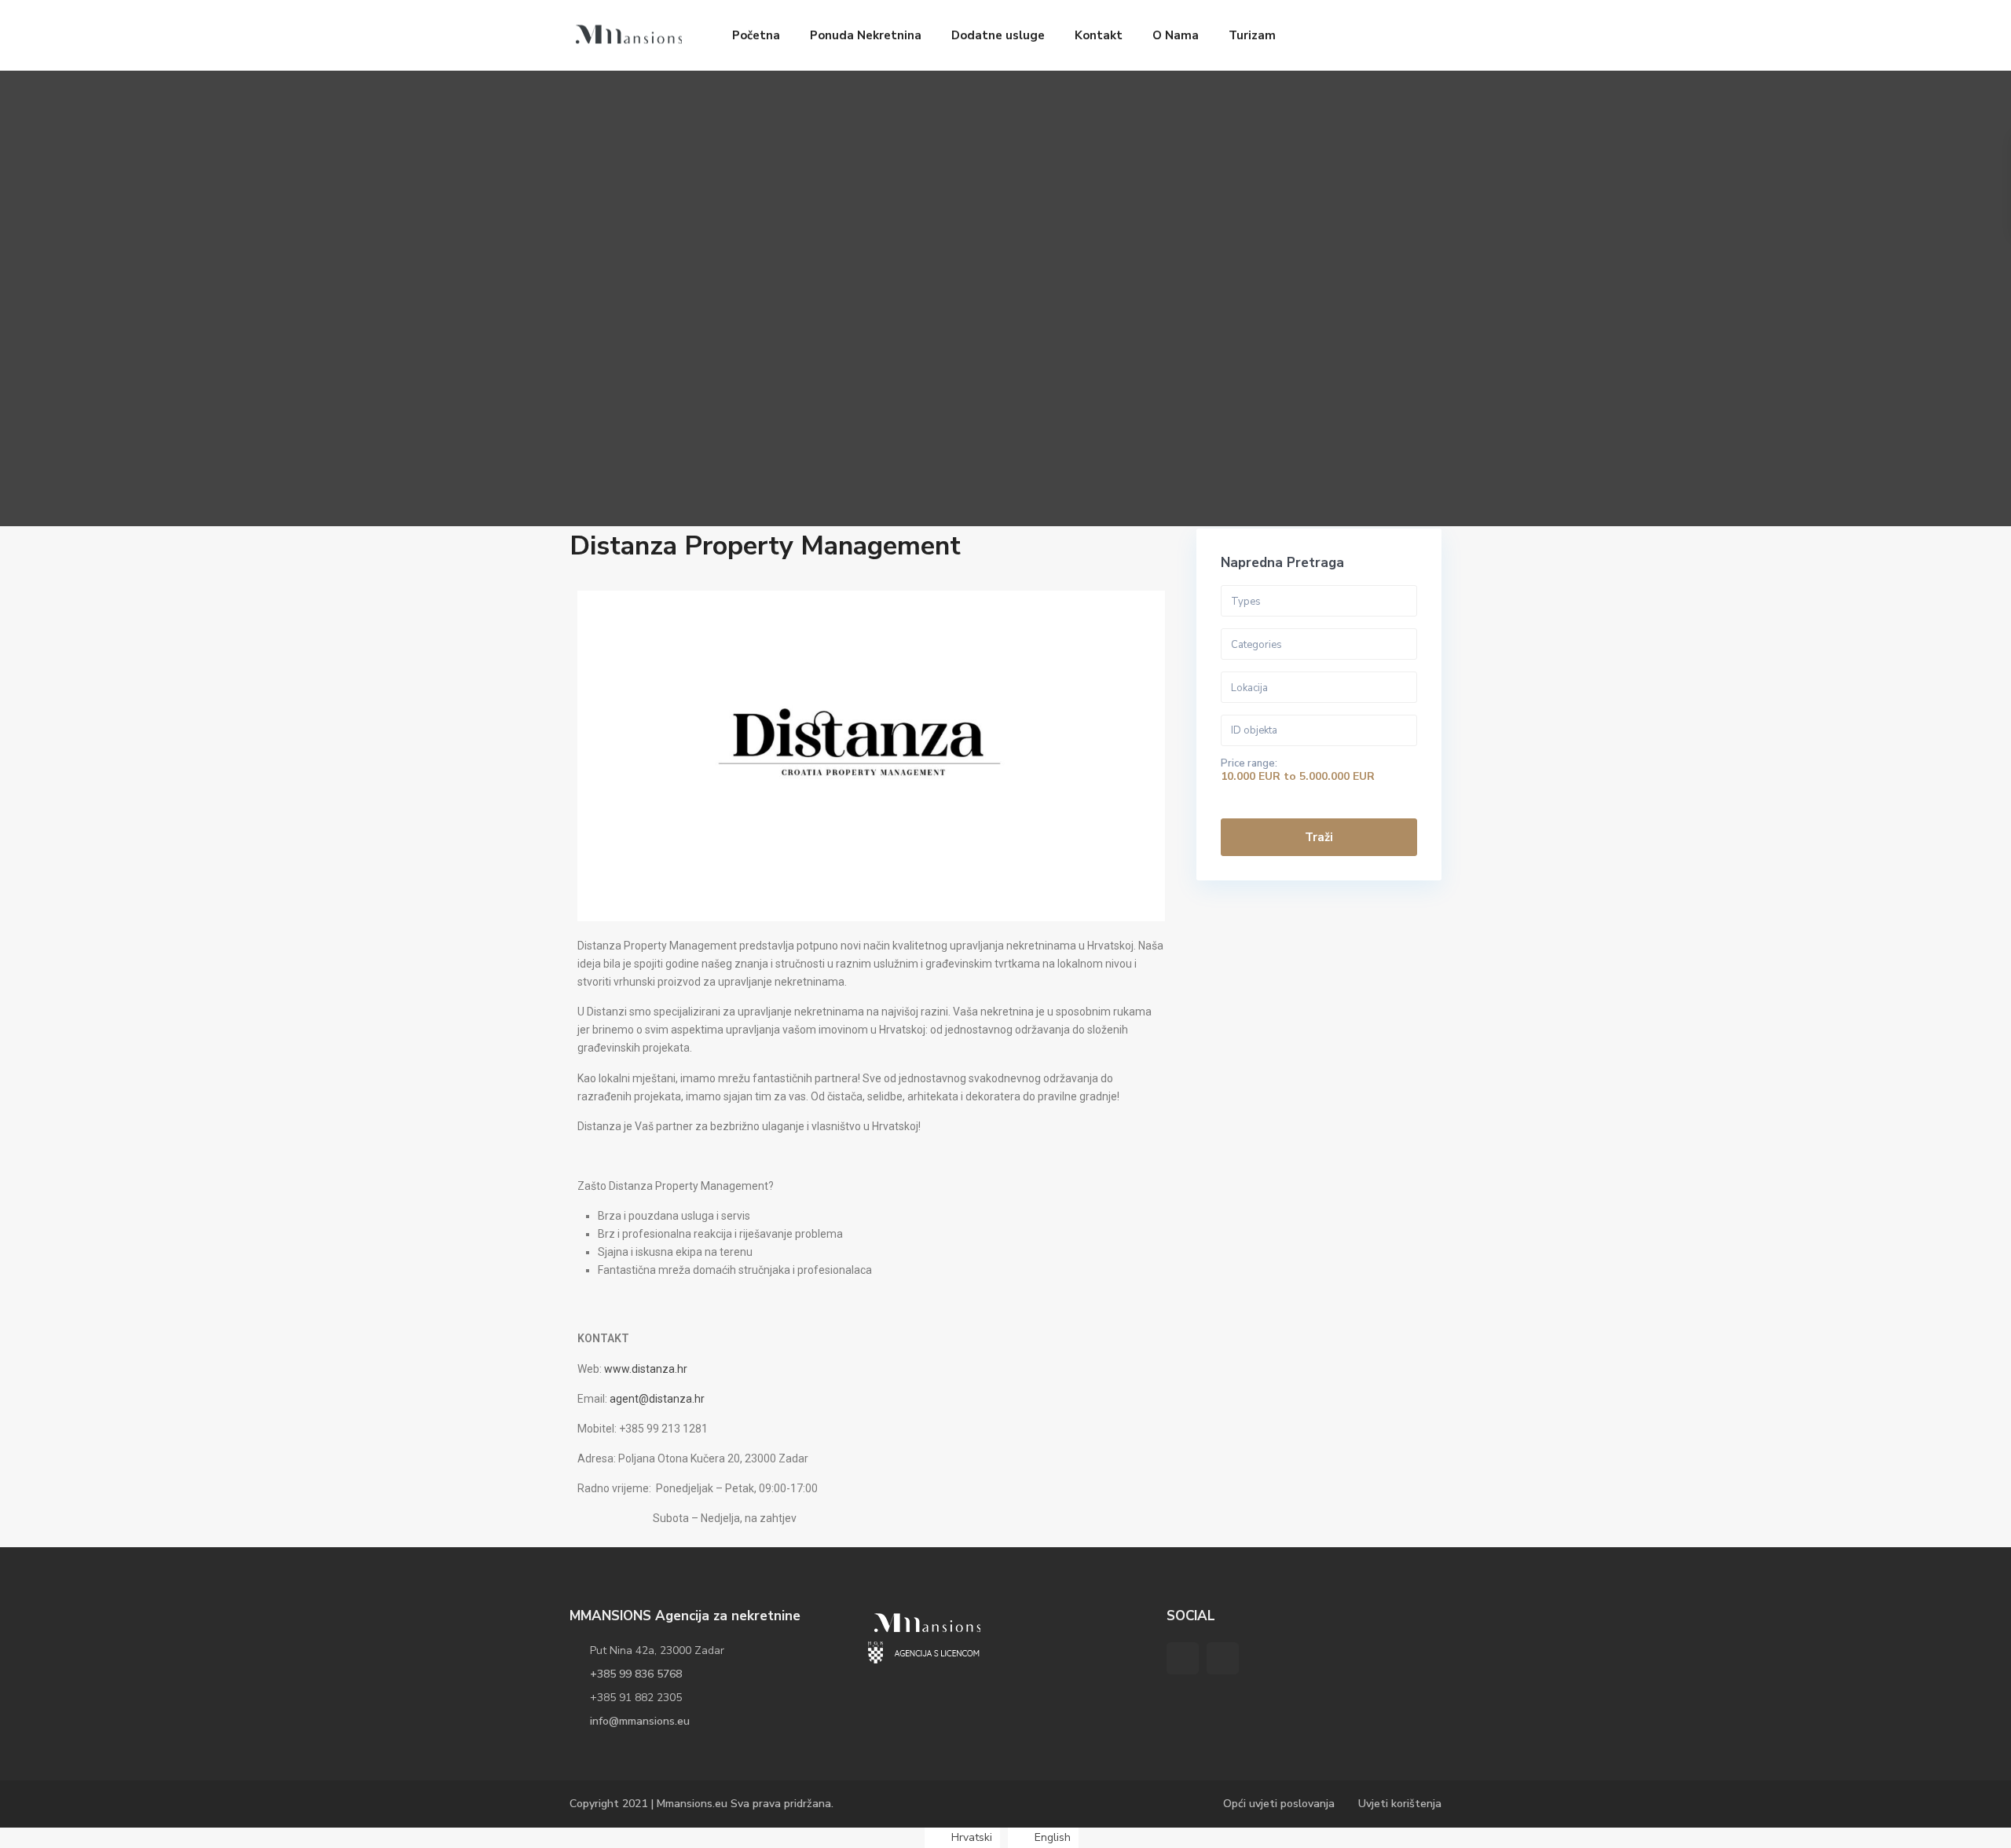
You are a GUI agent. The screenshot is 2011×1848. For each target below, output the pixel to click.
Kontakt (1099, 35)
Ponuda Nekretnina (866, 35)
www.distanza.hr (646, 1369)
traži (1319, 837)
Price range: (1249, 763)
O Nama (1176, 35)
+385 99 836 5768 (636, 1674)
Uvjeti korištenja (1400, 1804)
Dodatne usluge (998, 35)
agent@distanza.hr (657, 1399)
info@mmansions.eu (640, 1721)
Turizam (1252, 35)
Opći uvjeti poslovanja (1279, 1804)
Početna (756, 35)
